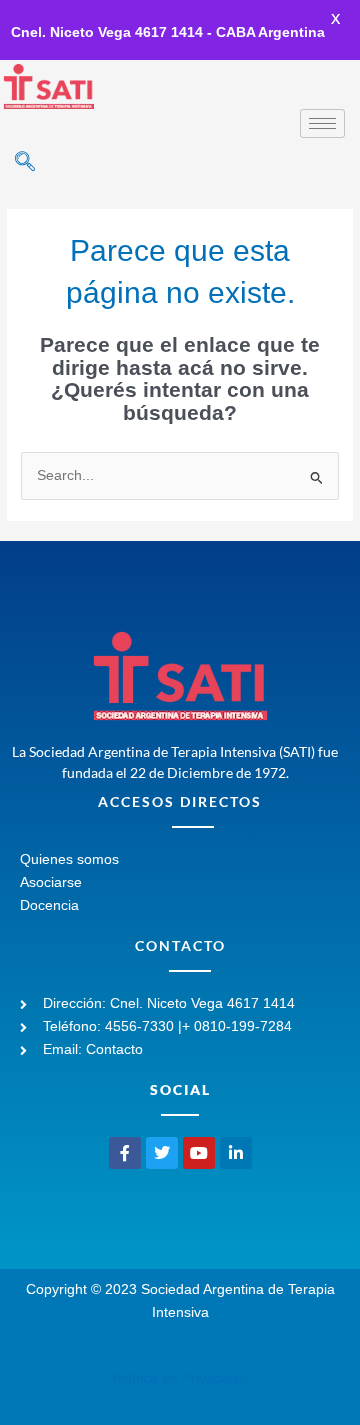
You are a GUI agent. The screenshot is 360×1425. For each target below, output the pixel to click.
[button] (25, 163)
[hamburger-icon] (322, 123)
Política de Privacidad (180, 1378)
